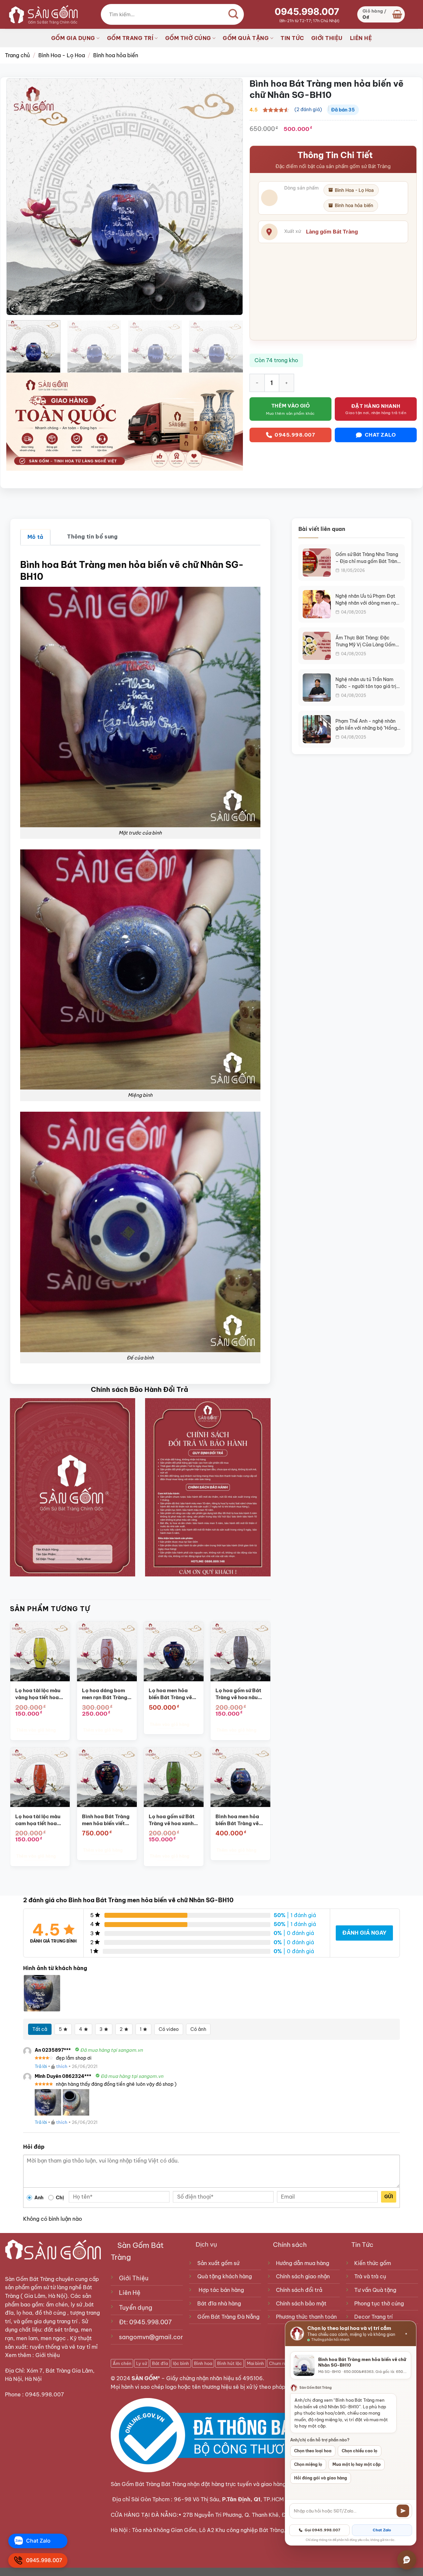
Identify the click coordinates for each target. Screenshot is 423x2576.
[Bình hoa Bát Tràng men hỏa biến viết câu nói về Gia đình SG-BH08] (107, 1777)
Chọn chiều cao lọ (360, 2451)
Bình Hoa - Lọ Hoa (62, 55)
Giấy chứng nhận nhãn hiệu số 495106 (214, 2378)
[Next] (230, 197)
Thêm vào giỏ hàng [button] (36, 1730)
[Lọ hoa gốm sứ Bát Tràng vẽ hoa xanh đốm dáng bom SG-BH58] (174, 1777)
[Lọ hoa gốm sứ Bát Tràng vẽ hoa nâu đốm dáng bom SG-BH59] (240, 1651)
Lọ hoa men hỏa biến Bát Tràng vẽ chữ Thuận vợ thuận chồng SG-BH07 (173, 1694)
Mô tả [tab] (36, 537)
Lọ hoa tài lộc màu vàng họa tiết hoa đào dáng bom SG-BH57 (39, 1694)
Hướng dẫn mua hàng (303, 2263)
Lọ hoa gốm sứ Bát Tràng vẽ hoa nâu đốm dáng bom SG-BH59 (239, 1694)
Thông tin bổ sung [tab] (92, 537)
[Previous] (19, 197)
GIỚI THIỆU (327, 38)
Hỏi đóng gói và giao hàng (321, 2478)
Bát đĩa (160, 2363)
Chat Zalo (382, 2530)
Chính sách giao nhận (303, 2276)
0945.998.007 (307, 12)
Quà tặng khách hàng (225, 2276)
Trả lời (41, 2066)
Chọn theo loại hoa (313, 2451)
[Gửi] (403, 2511)
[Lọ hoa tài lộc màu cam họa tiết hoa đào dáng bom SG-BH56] (40, 1777)
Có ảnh (198, 2029)
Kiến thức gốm (373, 2263)
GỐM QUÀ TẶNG (246, 38)
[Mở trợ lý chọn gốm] (407, 2560)
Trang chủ (17, 55)
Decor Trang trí (373, 2317)
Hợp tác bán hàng (221, 2290)
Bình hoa (203, 2363)
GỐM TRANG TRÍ (130, 38)
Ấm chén (122, 2363)
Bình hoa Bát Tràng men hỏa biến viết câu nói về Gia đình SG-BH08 (106, 1820)
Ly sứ (142, 2363)
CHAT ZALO (380, 435)
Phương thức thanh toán (306, 2317)
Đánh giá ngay (364, 1933)
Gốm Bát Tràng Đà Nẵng (228, 2317)
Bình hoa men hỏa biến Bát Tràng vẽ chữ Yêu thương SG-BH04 (240, 1820)
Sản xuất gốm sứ (218, 2263)
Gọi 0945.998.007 (323, 2530)
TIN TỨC (292, 38)
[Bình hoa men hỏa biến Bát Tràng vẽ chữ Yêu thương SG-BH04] (240, 1777)
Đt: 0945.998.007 (145, 2322)
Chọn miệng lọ (308, 2464)
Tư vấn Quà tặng (377, 2290)
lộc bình (181, 2363)
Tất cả (40, 2029)
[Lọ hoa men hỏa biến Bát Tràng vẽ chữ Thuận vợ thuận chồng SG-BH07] (174, 1651)
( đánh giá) (308, 109)
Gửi (389, 2197)
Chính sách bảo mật (301, 2303)
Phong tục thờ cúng (379, 2303)
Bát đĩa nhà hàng (219, 2303)
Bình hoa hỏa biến (116, 55)
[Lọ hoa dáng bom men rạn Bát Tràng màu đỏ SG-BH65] (107, 1651)
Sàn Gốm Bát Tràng (30, 2279)
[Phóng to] (15, 307)
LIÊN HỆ (361, 38)
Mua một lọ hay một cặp (357, 2464)
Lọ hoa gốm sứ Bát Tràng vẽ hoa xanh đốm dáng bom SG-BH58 (173, 1820)
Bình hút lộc (230, 2363)
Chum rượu (280, 2363)
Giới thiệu (48, 2355)
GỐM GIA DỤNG (73, 38)
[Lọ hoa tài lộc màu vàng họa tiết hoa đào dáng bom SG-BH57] (40, 1651)
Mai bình (255, 2363)
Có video (169, 2029)
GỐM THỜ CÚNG (188, 38)
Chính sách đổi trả (299, 2290)
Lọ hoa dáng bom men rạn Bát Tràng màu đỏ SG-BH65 (105, 1694)
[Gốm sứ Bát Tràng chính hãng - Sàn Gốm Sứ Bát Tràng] (41, 14)
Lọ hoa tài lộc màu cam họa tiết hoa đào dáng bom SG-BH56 (39, 1820)
